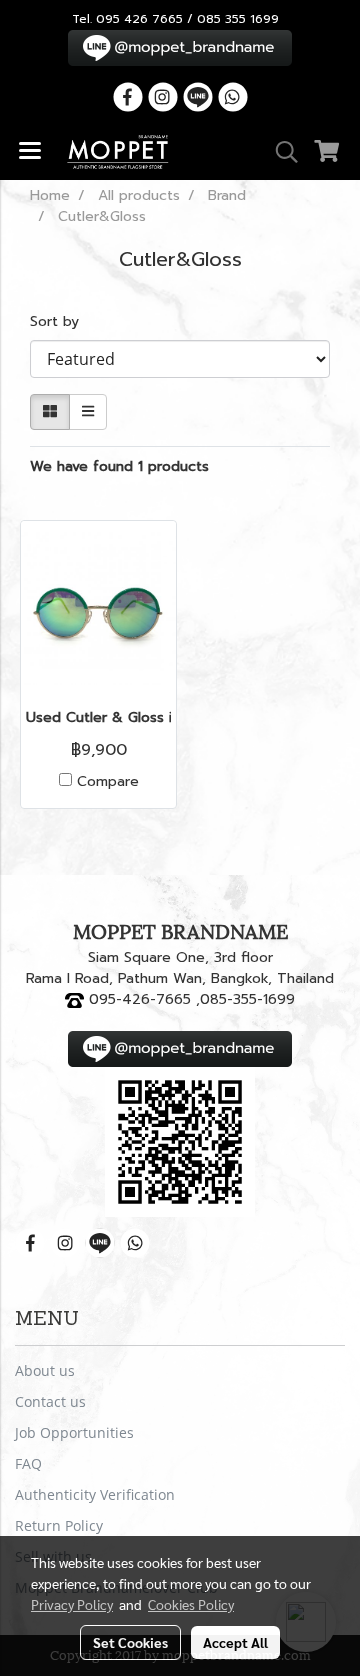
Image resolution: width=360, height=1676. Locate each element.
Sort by (62, 321)
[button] (280, 152)
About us (45, 1370)
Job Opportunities (74, 1432)
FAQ (28, 1463)
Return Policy (59, 1525)
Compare (108, 782)
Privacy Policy (72, 1604)
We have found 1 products (119, 466)
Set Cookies (130, 1642)
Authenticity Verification (95, 1494)
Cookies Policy (191, 1604)
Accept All (235, 1642)
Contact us (50, 1401)
